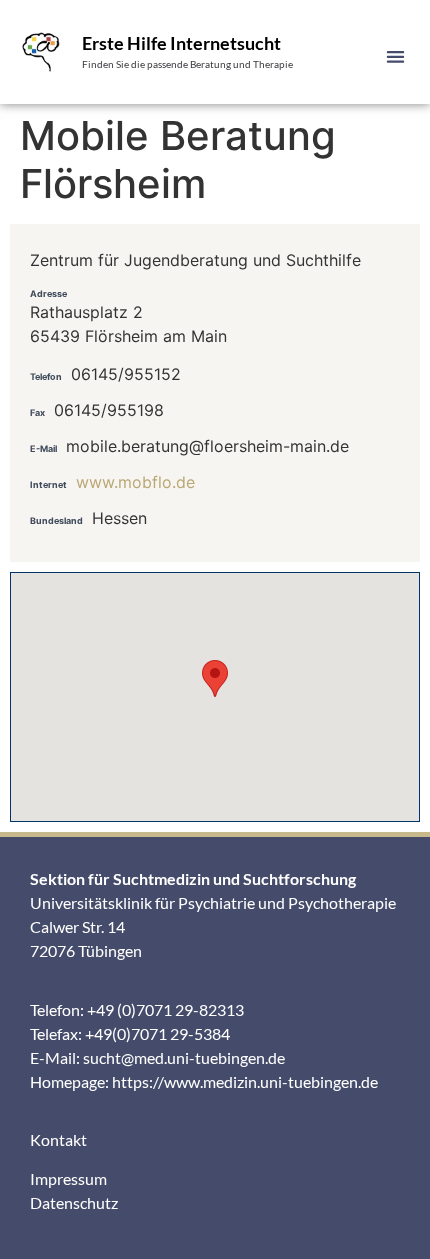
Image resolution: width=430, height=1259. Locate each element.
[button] (396, 56)
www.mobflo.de (135, 482)
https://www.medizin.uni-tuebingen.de (245, 1081)
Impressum (68, 1178)
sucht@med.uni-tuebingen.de (184, 1057)
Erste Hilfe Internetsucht (181, 43)
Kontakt (58, 1139)
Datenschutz (74, 1202)
